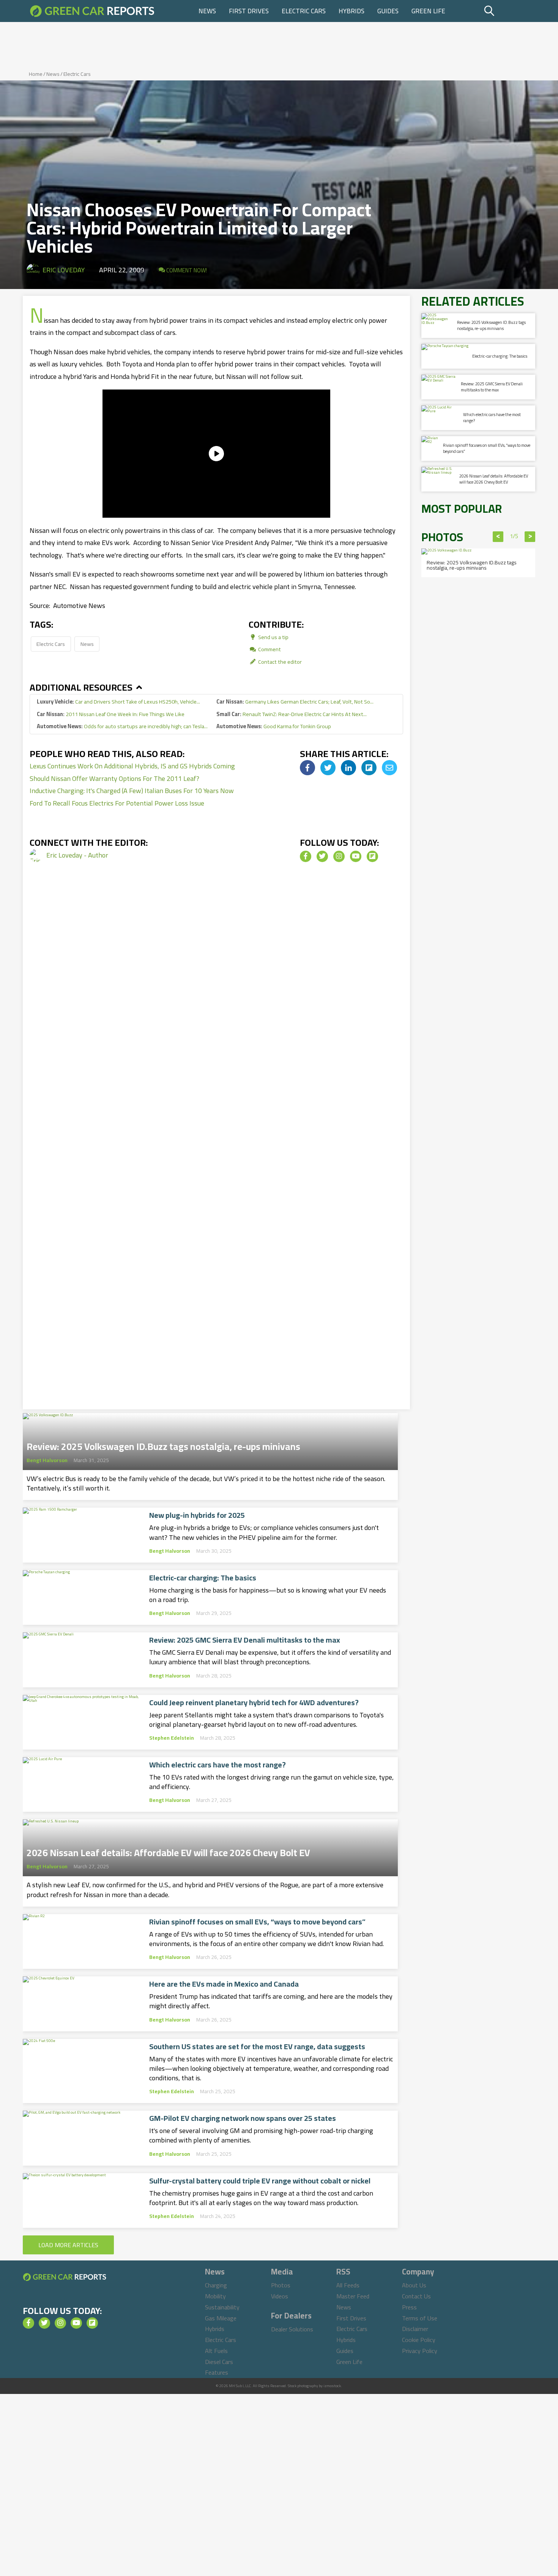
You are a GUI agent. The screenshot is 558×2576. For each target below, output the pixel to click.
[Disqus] (216, 1003)
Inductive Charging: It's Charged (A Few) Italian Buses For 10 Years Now (132, 791)
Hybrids (352, 11)
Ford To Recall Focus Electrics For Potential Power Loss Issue (117, 803)
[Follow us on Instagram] (339, 856)
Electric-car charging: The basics (203, 1578)
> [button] (530, 537)
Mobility (215, 2296)
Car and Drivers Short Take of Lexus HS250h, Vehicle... (118, 701)
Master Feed (353, 2296)
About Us (414, 2285)
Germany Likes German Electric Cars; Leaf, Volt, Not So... (295, 701)
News (207, 11)
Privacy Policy (420, 2351)
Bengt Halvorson (47, 1460)
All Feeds (348, 2285)
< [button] (498, 537)
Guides (388, 11)
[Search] (508, 11)
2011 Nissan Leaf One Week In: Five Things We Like (111, 714)
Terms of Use (420, 2318)
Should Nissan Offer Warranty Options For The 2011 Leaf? (114, 778)
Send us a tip (273, 637)
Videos (280, 2296)
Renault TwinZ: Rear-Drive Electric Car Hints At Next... (292, 714)
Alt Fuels (216, 2351)
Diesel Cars (219, 2362)
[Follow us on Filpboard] (372, 856)
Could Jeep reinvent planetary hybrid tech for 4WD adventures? (254, 1703)
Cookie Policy (419, 2340)
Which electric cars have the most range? (218, 1765)
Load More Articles (68, 2245)
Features (217, 2372)
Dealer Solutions (292, 2329)
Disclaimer (415, 2329)
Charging (216, 2285)
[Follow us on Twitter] (322, 856)
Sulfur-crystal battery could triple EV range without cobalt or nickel (260, 2181)
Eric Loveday (64, 270)
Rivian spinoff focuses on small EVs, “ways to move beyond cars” (257, 1922)
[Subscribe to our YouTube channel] (356, 856)
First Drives (249, 11)
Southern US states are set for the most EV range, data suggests (257, 2047)
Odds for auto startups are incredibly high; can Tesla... (122, 726)
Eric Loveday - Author (77, 855)
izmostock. (333, 2386)
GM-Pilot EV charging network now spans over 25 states (243, 2118)
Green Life (428, 11)
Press (409, 2307)
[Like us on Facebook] (306, 856)
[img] (307, 768)
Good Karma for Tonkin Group (274, 726)
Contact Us (416, 2296)
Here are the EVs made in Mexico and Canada (224, 1984)
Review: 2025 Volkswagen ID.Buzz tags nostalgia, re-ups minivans (163, 1444)
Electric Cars (304, 11)
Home (36, 74)
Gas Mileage (221, 2318)
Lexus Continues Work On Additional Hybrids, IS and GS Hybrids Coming (132, 766)
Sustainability (222, 2307)
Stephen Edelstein (172, 1738)
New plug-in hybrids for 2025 (197, 1515)
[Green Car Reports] (92, 11)
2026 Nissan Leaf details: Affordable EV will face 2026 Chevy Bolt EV (168, 1850)
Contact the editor (279, 662)
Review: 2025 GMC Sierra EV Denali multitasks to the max (245, 1640)
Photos (281, 2285)
